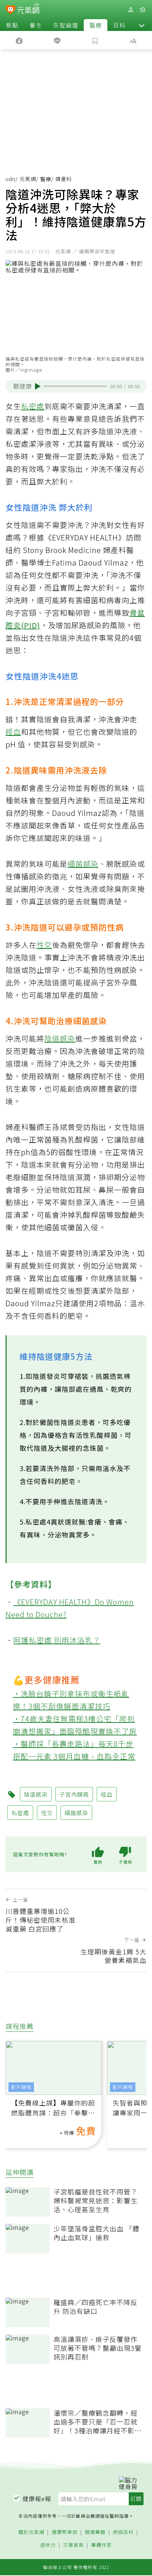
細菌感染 (83, 864)
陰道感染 (60, 1038)
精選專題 (95, 2532)
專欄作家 (101, 2545)
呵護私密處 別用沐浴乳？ (57, 1640)
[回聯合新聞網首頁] (11, 10)
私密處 (33, 406)
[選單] (142, 10)
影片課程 (21, 2087)
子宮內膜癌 (74, 1794)
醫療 (96, 25)
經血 (13, 732)
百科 (119, 25)
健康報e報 (37, 2499)
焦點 (12, 25)
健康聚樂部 (65, 2532)
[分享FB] (19, 40)
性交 (44, 945)
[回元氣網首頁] (28, 9)
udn (11, 179)
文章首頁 (73, 2545)
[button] (142, 25)
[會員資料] (131, 10)
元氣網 (28, 179)
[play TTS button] (38, 386)
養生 (36, 25)
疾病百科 (123, 2532)
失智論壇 (66, 25)
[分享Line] (57, 40)
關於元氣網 (31, 2532)
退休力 (48, 2545)
